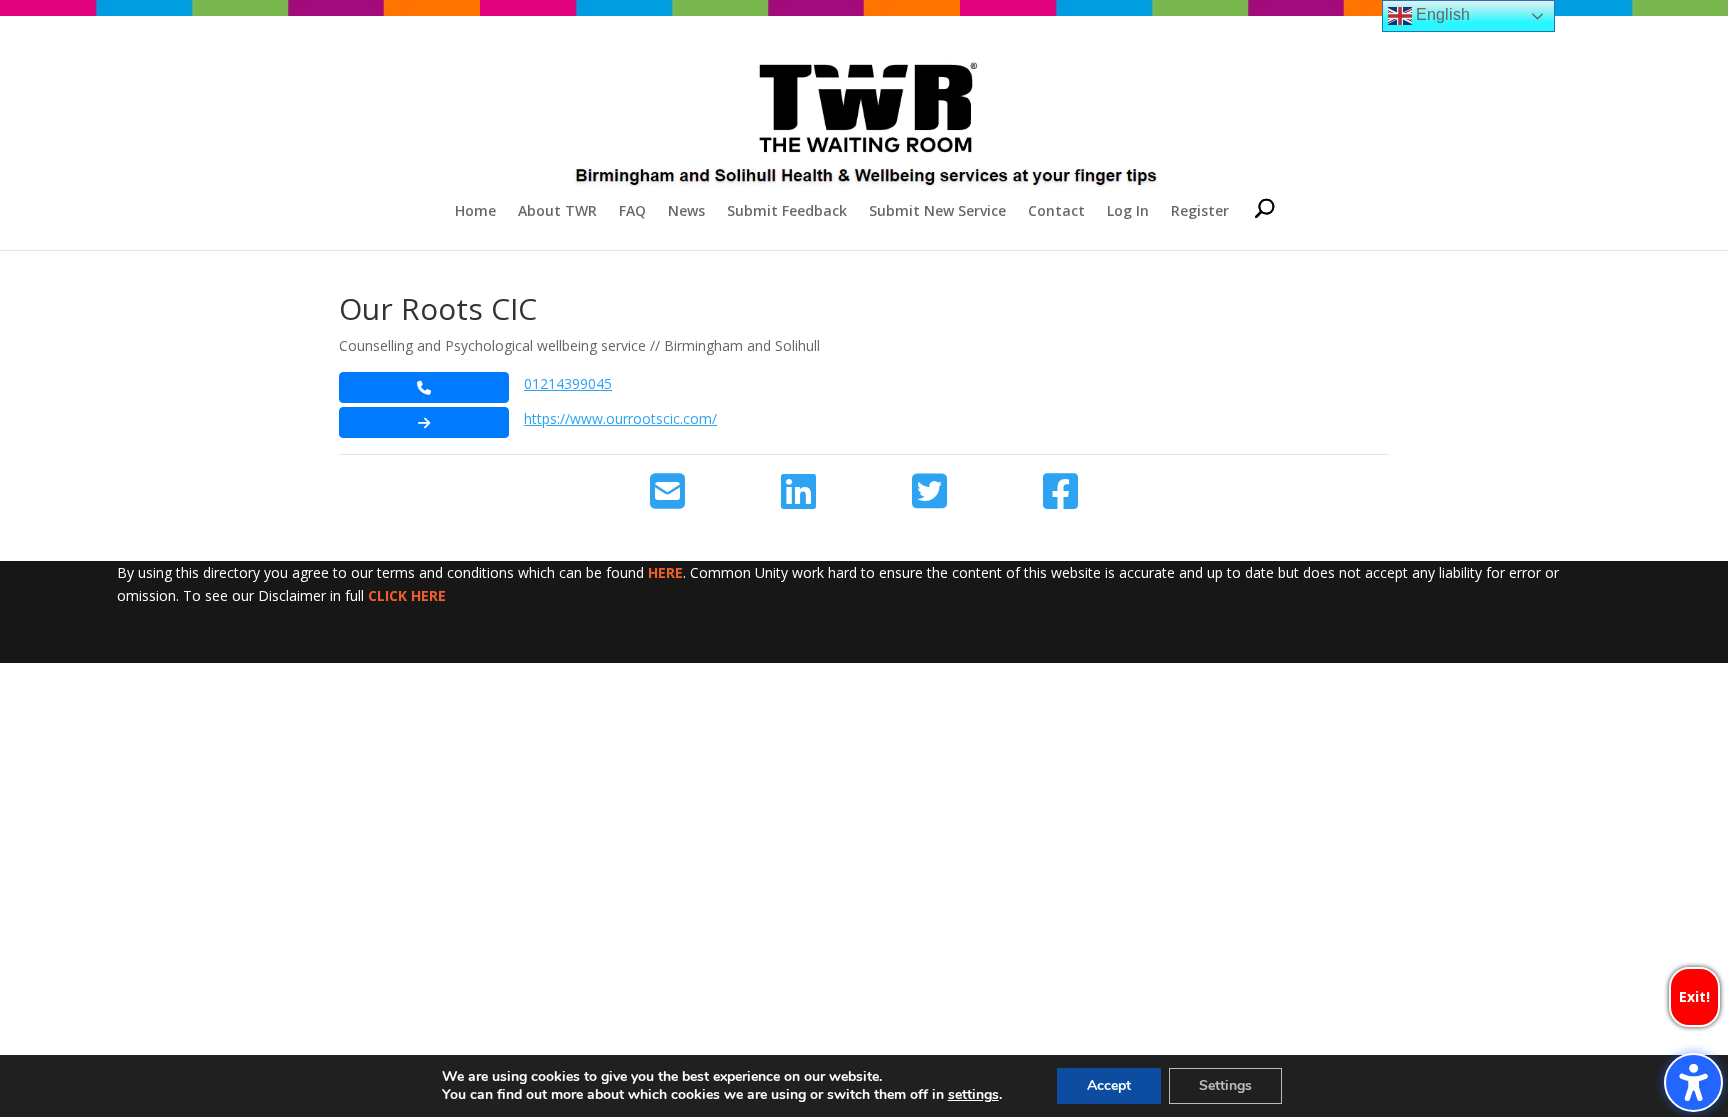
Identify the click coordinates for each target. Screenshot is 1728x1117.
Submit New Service (937, 212)
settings (973, 1095)
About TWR (557, 212)
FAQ (632, 212)
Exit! (1694, 996)
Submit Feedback (787, 212)
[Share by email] (667, 492)
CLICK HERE (407, 595)
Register (1200, 212)
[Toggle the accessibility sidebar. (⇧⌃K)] (1693, 1082)
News (686, 212)
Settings (1225, 1085)
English (1441, 14)
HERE (665, 572)
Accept (1109, 1085)
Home (475, 212)
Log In (1128, 212)
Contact (1056, 212)
